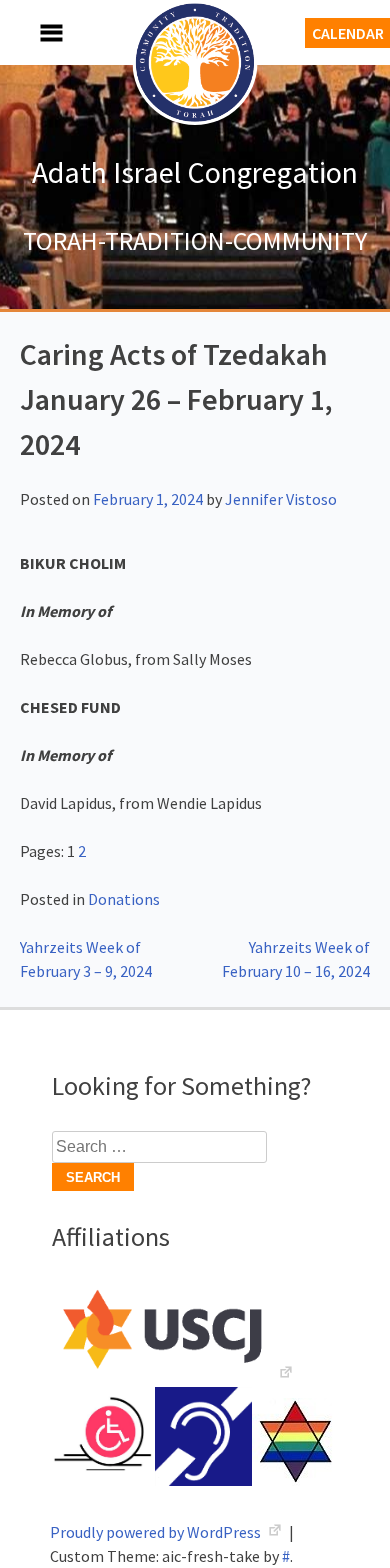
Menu (30, 32)
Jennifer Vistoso (281, 499)
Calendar (348, 33)
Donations (124, 899)
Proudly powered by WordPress (157, 1532)
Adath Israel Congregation (195, 172)
